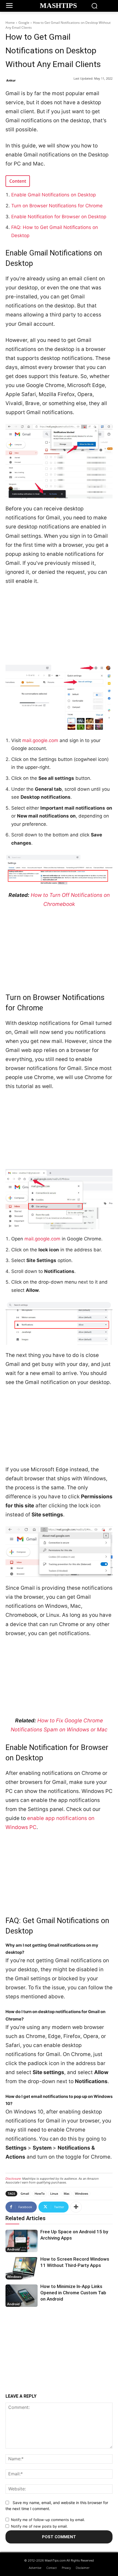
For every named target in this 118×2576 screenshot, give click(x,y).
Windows (82, 2193)
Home (10, 23)
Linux (54, 2193)
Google (24, 23)
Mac (67, 2193)
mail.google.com (40, 740)
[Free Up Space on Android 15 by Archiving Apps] (22, 2241)
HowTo (40, 2193)
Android (13, 2249)
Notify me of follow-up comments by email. (48, 2520)
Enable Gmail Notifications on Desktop (54, 195)
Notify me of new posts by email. (39, 2526)
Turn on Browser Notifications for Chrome (57, 206)
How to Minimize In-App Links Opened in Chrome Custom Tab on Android (73, 2293)
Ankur (11, 80)
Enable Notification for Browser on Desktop (59, 217)
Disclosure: (13, 2179)
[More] (76, 2207)
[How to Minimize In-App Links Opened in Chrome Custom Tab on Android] (22, 2296)
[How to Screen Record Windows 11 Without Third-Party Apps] (22, 2268)
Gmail (25, 2193)
